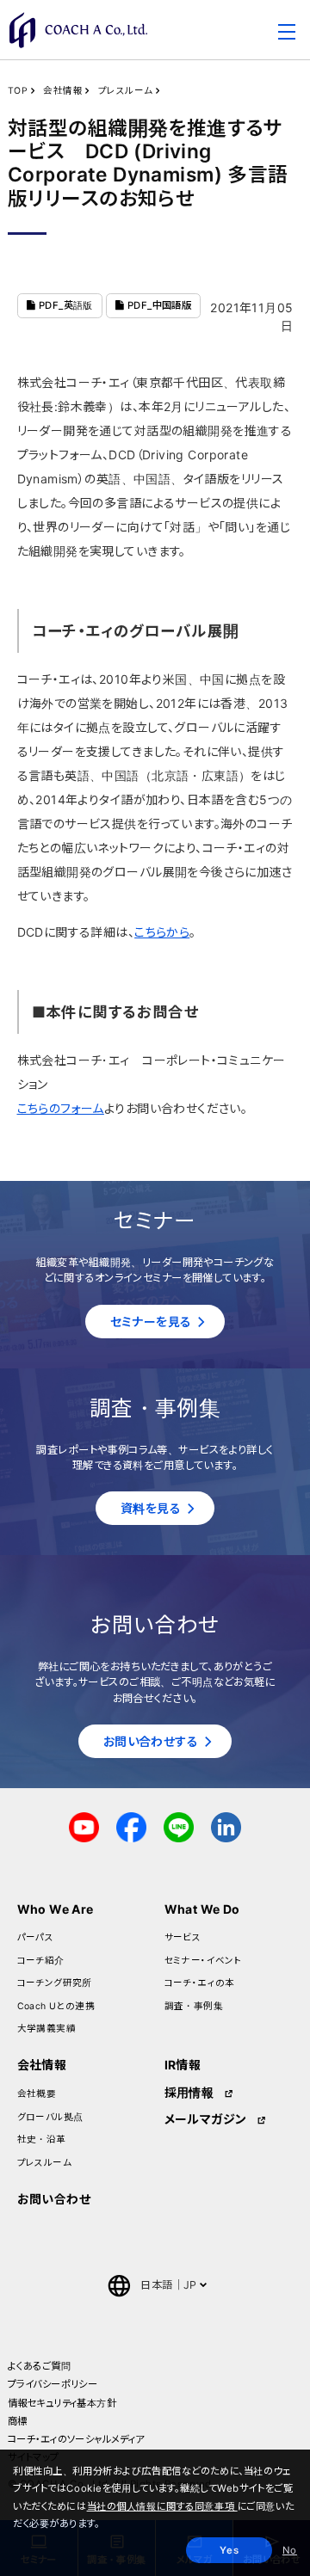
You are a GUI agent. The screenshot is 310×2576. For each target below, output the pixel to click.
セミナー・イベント (204, 1961)
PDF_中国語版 (158, 305)
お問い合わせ (54, 2199)
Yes (229, 2550)
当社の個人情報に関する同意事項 (162, 2506)
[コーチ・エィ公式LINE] (179, 1826)
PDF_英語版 (64, 305)
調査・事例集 (194, 2006)
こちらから (162, 932)
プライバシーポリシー (53, 2384)
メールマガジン (206, 2119)
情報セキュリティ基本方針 (62, 2403)
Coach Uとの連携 (56, 2006)
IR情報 (183, 2065)
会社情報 (63, 91)
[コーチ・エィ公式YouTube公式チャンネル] (84, 1826)
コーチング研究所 (55, 1983)
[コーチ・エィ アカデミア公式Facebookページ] (131, 1826)
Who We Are (56, 1909)
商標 (18, 2421)
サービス (183, 1937)
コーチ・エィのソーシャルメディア (76, 2439)
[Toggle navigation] (287, 34)
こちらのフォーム (61, 1108)
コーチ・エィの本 (200, 1983)
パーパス (36, 1937)
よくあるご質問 (39, 2366)
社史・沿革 (42, 2139)
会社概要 (37, 2094)
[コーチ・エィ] (78, 30)
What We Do (202, 1909)
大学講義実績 (47, 2029)
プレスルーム (126, 91)
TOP (18, 91)
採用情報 (189, 2092)
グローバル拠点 (50, 2117)
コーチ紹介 (41, 1961)
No (290, 2550)
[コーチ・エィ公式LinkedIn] (226, 1826)
